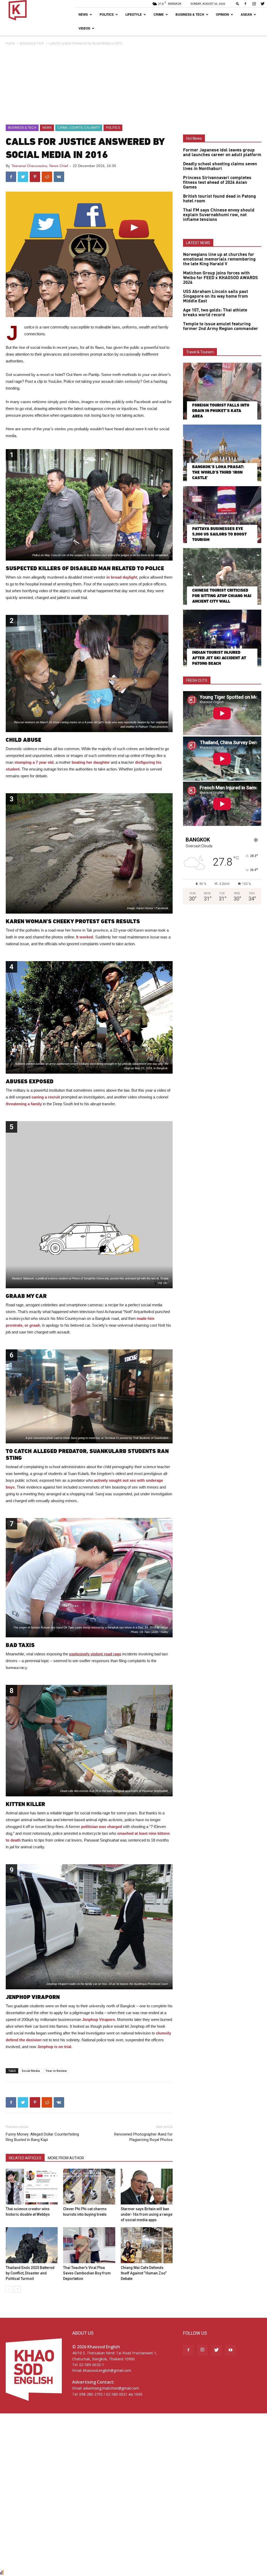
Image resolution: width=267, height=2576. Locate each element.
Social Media (31, 2071)
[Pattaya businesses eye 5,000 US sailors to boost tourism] (222, 515)
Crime (159, 14)
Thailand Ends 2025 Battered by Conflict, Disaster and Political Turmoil (30, 2273)
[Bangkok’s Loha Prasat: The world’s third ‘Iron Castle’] (222, 453)
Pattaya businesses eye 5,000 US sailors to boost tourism (219, 534)
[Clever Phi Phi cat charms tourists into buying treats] (89, 2187)
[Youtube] (230, 2350)
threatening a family (24, 1104)
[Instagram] (254, 4)
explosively (79, 1654)
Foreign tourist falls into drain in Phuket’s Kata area (221, 411)
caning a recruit (46, 1097)
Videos (84, 28)
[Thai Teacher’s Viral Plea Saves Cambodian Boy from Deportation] (89, 2245)
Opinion (222, 14)
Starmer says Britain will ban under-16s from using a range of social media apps (147, 2214)
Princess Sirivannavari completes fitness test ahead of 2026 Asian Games (217, 183)
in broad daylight (122, 577)
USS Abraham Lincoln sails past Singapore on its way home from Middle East (216, 296)
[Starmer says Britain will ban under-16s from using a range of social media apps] (147, 2187)
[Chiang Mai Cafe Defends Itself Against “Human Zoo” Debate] (147, 2245)
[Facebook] (245, 4)
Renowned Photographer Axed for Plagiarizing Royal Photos (143, 2137)
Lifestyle (134, 14)
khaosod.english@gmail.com (107, 2370)
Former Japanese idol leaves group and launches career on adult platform (222, 152)
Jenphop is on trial (54, 2047)
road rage (113, 1654)
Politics (107, 14)
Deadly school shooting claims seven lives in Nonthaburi (220, 166)
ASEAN (246, 14)
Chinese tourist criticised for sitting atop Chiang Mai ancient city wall (222, 596)
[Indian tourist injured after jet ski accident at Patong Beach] (222, 638)
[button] (238, 4)
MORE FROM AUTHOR (66, 2158)
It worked (85, 937)
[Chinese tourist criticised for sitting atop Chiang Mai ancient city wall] (222, 577)
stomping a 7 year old (34, 762)
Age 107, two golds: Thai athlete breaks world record (215, 313)
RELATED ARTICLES (25, 2158)
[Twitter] (263, 4)
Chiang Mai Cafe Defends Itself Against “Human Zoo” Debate (144, 2273)
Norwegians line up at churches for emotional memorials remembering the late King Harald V (219, 259)
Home (10, 43)
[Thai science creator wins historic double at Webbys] (32, 2187)
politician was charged (102, 1827)
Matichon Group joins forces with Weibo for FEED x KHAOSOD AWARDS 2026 (220, 278)
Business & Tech (190, 14)
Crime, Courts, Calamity (79, 128)
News (83, 14)
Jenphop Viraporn (99, 2019)
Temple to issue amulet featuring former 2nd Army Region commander (221, 326)
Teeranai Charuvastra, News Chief (40, 166)
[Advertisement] (133, 85)
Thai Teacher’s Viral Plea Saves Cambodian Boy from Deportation (87, 2273)
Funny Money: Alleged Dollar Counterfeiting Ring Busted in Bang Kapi (42, 2137)
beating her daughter (91, 762)
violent (97, 1654)
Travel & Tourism (200, 352)
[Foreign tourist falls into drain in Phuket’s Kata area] (222, 391)
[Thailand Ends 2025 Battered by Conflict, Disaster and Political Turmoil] (32, 2245)
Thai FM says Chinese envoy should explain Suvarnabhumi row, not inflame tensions (219, 215)
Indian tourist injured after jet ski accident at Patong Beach (219, 658)
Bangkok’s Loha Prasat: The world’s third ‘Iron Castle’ (218, 472)
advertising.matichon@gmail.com (111, 2388)
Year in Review (56, 2071)
